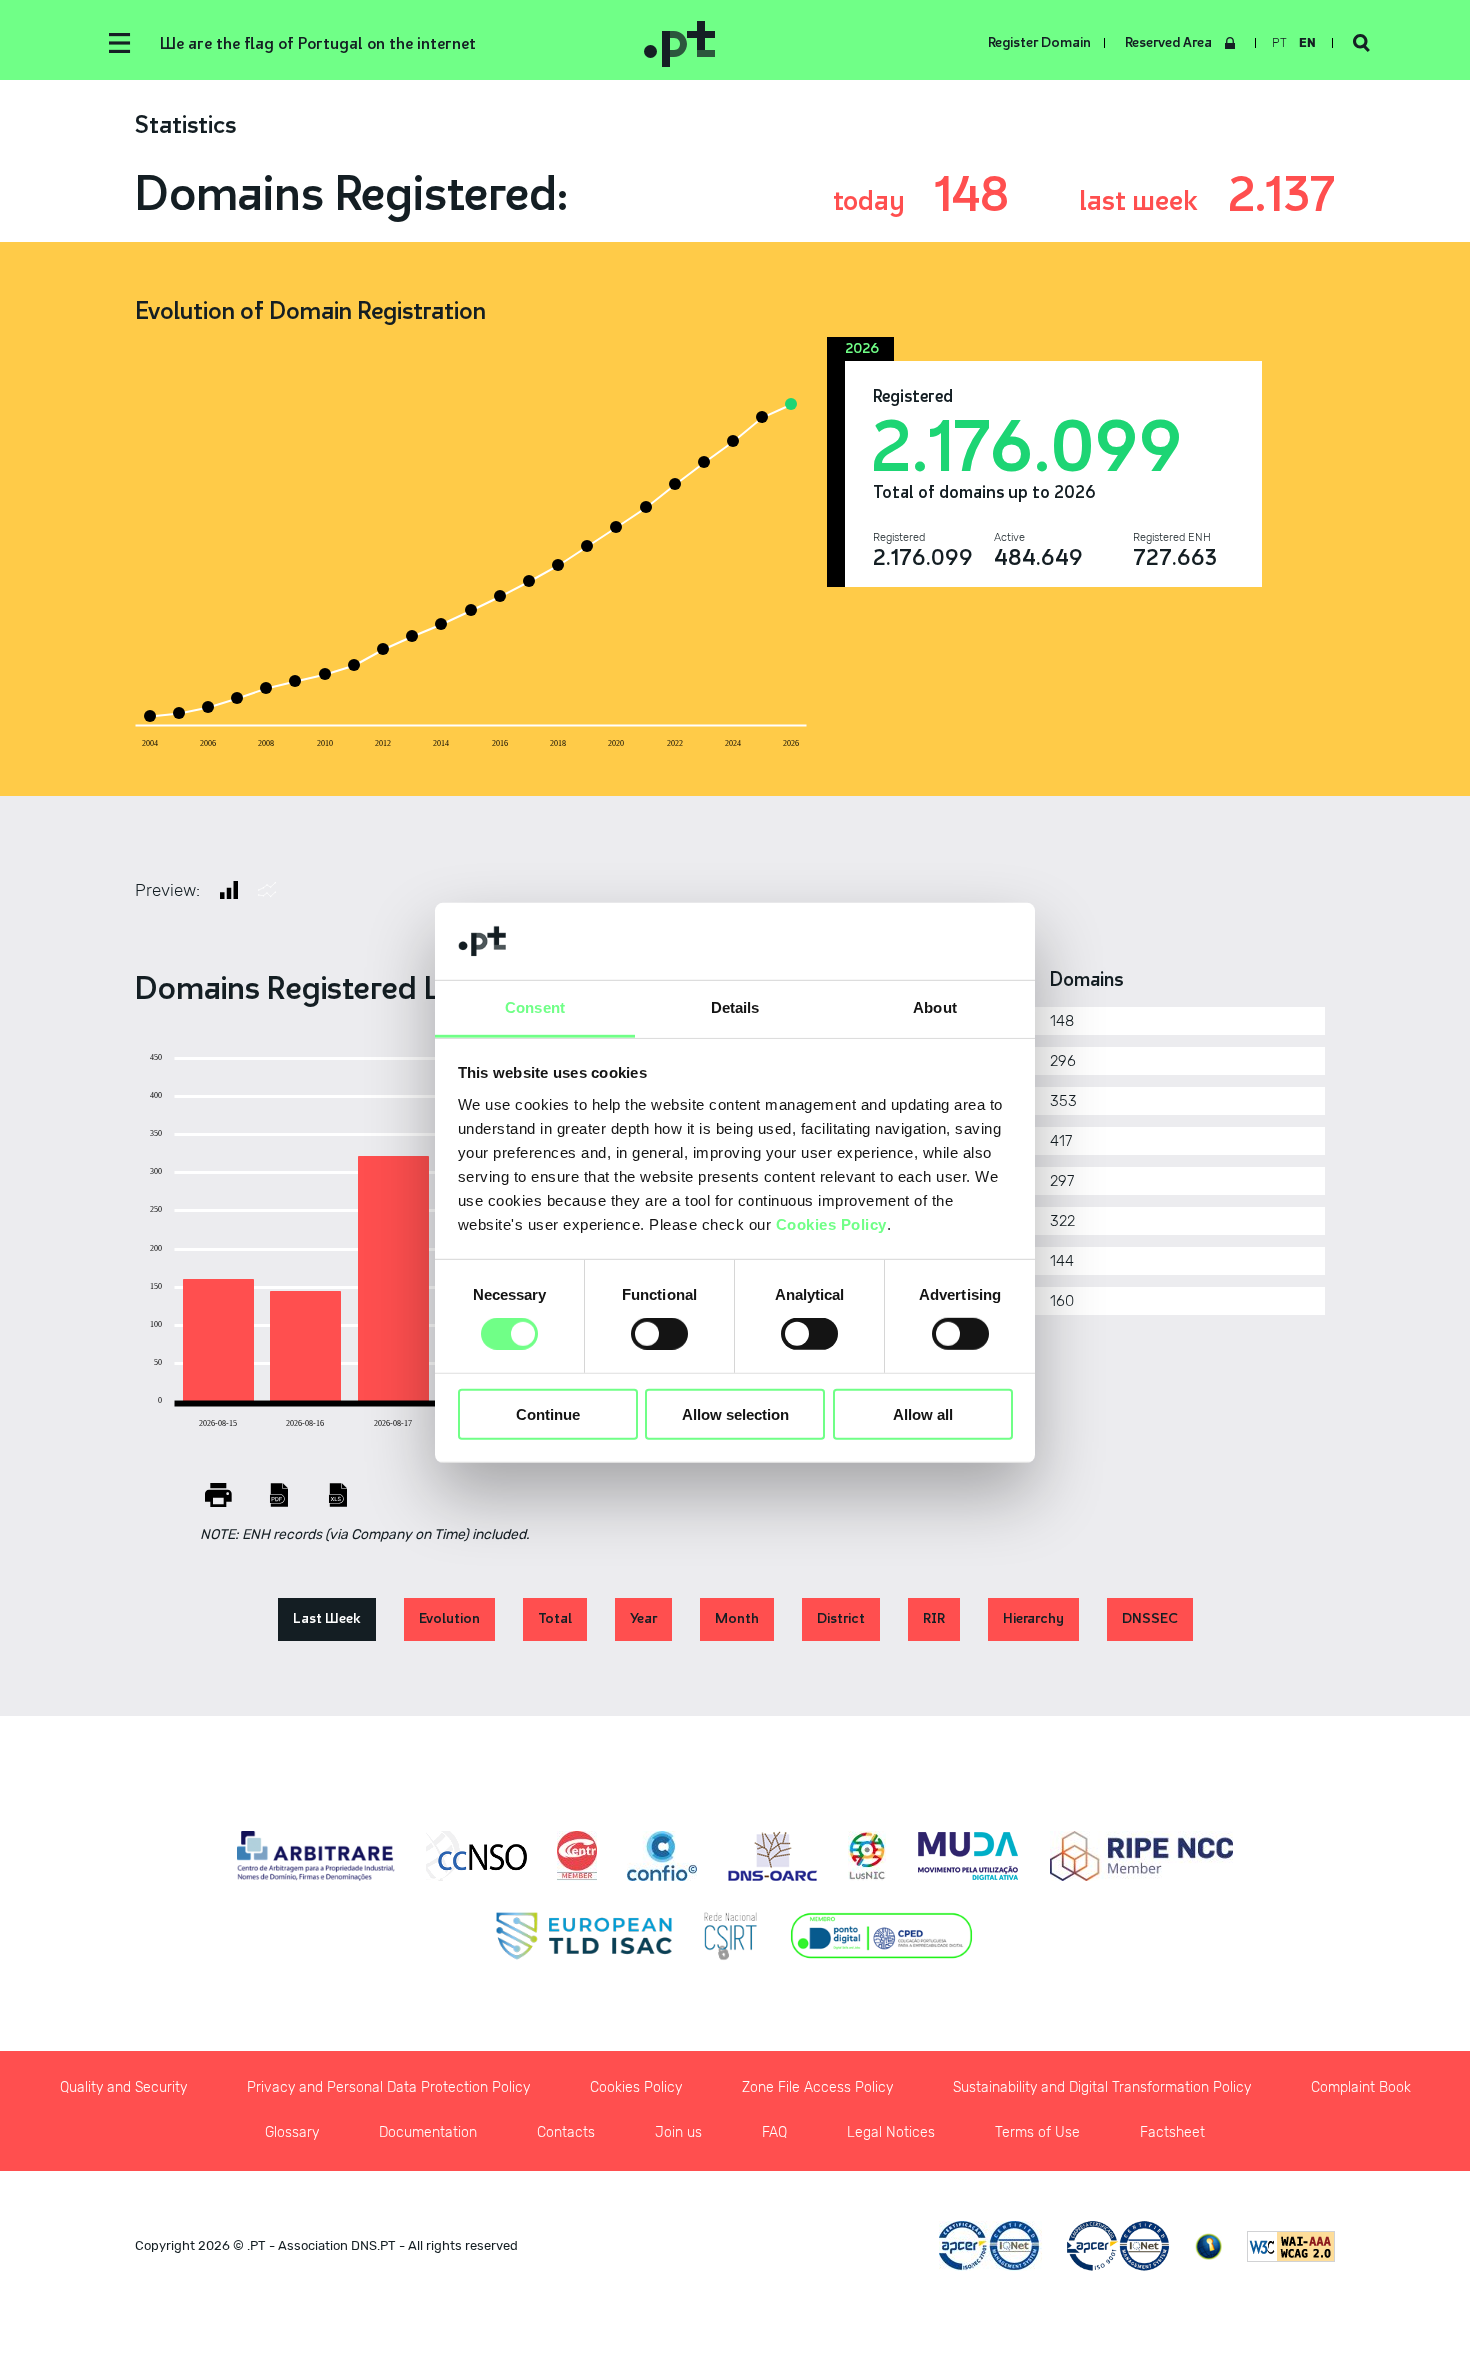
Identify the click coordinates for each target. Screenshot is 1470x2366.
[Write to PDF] (279, 1495)
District (841, 1618)
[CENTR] (577, 1856)
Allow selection (735, 1413)
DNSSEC (1150, 1618)
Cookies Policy (831, 1224)
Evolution (449, 1618)
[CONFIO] (662, 1856)
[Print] (218, 1495)
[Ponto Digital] (881, 1936)
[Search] (1361, 43)
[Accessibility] (1208, 2246)
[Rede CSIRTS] (730, 1936)
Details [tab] (735, 1007)
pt (1279, 43)
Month (737, 1618)
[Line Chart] (267, 890)
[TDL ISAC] (584, 1936)
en (1307, 43)
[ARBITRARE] (316, 1856)
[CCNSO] (476, 1856)
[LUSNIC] (867, 1856)
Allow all (923, 1413)
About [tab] (935, 1007)
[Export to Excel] (338, 1495)
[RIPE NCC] (1141, 1856)
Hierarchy (1033, 1618)
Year (643, 1618)
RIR (934, 1618)
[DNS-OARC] (772, 1856)
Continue (548, 1413)
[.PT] (847, 43)
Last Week (327, 1618)
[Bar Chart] (229, 890)
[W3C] (1291, 2246)
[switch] (659, 1334)
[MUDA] (968, 1856)
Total (555, 1618)
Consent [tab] (535, 1007)
